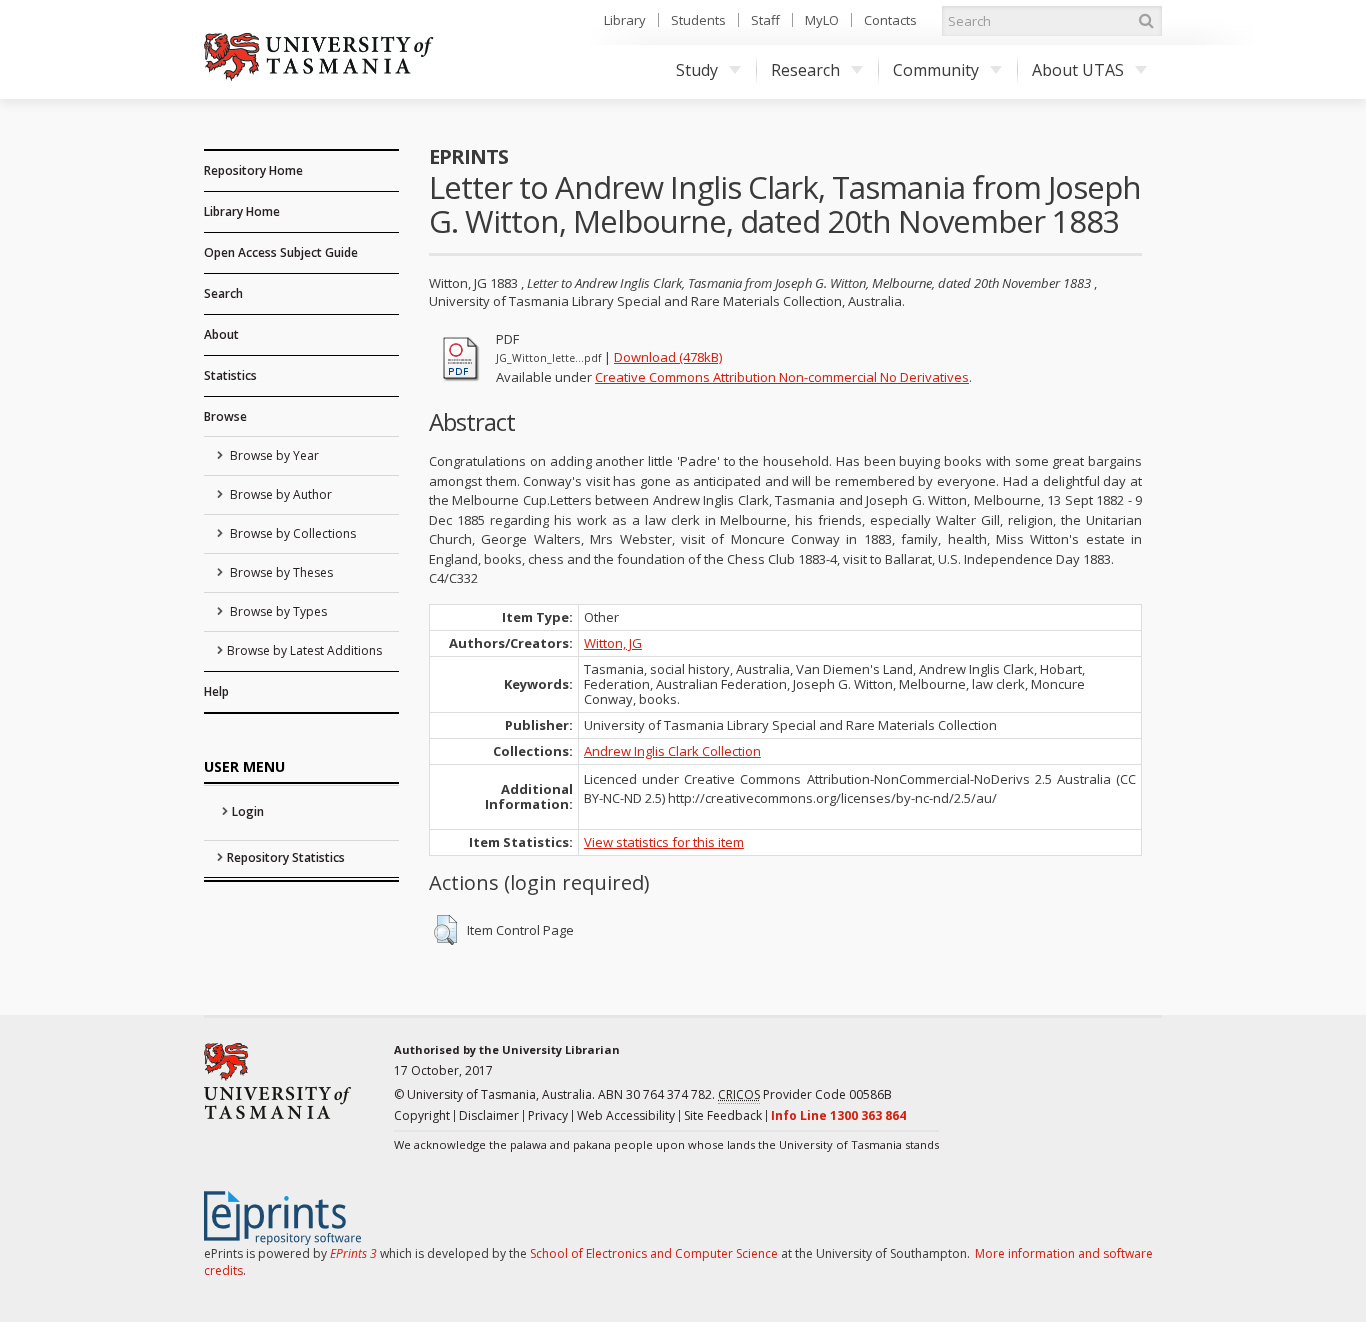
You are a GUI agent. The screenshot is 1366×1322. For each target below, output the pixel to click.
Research (805, 70)
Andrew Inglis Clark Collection (672, 751)
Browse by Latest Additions (304, 650)
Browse (225, 416)
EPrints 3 (353, 1253)
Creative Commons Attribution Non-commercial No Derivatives (782, 377)
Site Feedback (723, 1115)
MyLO (822, 20)
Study (697, 70)
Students (698, 20)
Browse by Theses (280, 572)
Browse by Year (273, 455)
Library (625, 20)
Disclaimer (489, 1115)
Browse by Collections (291, 533)
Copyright (422, 1115)
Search (223, 293)
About (221, 334)
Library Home (242, 211)
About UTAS (1078, 70)
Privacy (548, 1115)
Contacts (890, 20)
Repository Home (253, 170)
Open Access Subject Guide (281, 252)
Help (216, 691)
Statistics (230, 375)
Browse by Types (277, 611)
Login (248, 811)
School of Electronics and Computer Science (654, 1253)
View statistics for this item (664, 842)
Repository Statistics (286, 857)
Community (936, 70)
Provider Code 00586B (805, 1094)
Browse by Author (279, 494)
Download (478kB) (668, 357)
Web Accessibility (626, 1115)
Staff (765, 20)
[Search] (1146, 21)
